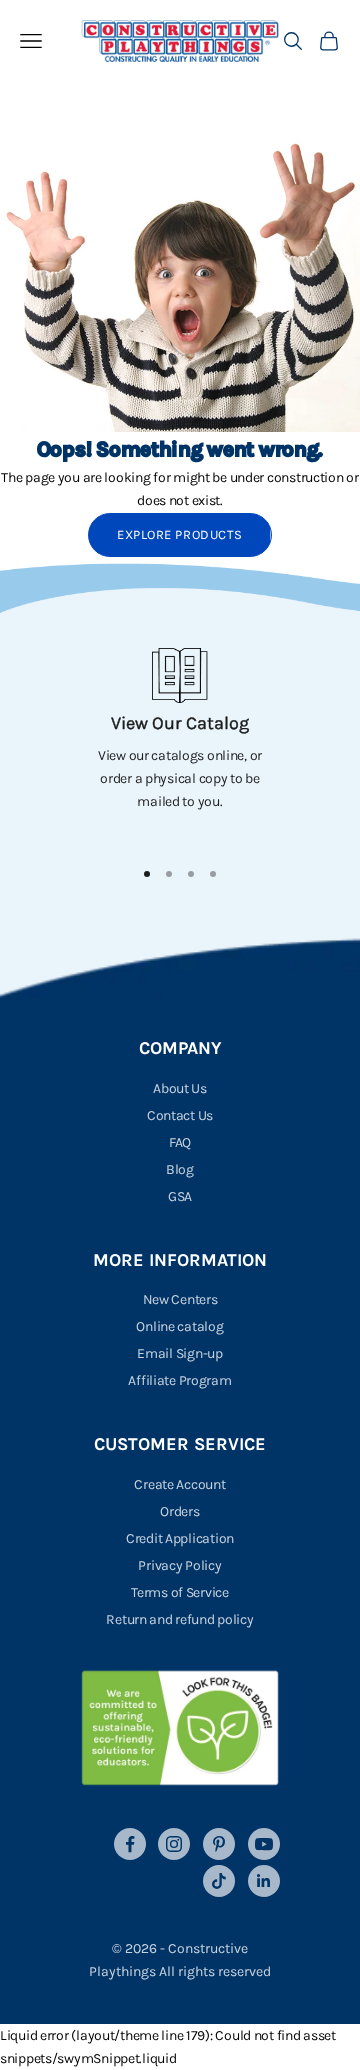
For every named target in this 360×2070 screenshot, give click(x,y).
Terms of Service (180, 1592)
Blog (180, 1169)
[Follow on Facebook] (130, 1844)
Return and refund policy (179, 1619)
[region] (180, 743)
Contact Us (180, 1115)
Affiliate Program (179, 1380)
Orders (179, 1511)
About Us (180, 1088)
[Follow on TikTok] (219, 1881)
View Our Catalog (180, 723)
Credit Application (180, 1538)
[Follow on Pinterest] (219, 1844)
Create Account (179, 1484)
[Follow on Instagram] (174, 1844)
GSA (180, 1196)
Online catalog (179, 1326)
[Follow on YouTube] (264, 1844)
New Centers (180, 1299)
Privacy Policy (179, 1565)
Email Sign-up (179, 1353)
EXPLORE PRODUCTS (179, 534)
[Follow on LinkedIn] (264, 1881)
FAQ (180, 1142)
